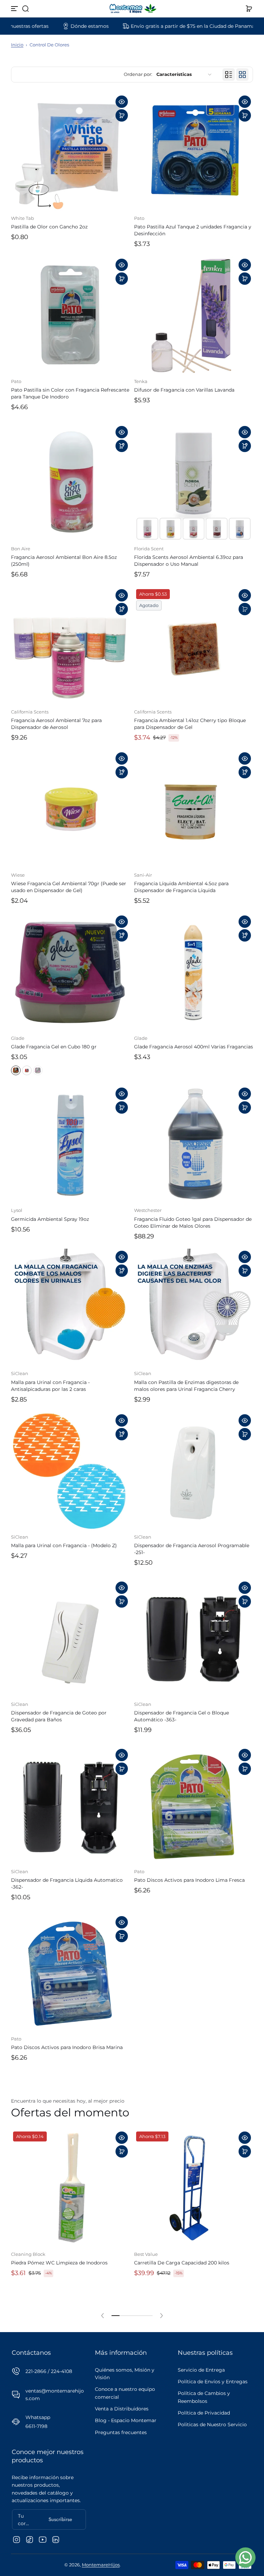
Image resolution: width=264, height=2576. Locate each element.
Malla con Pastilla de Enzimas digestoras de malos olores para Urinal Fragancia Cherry (186, 1386)
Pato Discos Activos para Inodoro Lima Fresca (189, 1880)
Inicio (17, 45)
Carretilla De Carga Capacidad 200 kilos (182, 2263)
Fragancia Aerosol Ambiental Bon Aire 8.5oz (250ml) (64, 561)
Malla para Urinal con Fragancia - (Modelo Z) (64, 1545)
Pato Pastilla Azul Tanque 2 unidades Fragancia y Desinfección (193, 230)
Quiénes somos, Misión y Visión (125, 2374)
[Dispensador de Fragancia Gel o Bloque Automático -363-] (194, 1639)
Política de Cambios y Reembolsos (204, 2397)
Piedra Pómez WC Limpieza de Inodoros (59, 2263)
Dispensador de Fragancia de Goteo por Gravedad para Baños (59, 1716)
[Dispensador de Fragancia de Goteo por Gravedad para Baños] (70, 1639)
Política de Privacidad (204, 2413)
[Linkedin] (56, 2540)
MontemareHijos (101, 2565)
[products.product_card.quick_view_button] (122, 102)
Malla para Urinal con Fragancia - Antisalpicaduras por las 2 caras (50, 1386)
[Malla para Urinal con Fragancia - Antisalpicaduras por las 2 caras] (70, 1308)
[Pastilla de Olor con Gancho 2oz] (70, 153)
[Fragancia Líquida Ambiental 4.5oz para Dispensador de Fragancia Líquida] (194, 810)
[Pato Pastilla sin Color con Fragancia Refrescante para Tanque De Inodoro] (70, 316)
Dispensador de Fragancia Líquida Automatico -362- (67, 1883)
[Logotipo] (132, 9)
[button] (25, 9)
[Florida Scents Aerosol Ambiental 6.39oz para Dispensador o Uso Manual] (194, 483)
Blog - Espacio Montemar (126, 2420)
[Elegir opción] (122, 446)
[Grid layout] (242, 75)
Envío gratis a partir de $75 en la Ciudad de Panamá (133, 26)
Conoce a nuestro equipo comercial (125, 2393)
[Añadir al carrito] (122, 115)
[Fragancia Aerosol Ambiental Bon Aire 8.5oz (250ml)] (70, 483)
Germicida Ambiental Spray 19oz (50, 1219)
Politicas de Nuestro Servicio (212, 2425)
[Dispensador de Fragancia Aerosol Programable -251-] (194, 1472)
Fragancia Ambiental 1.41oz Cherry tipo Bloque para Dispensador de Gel (190, 724)
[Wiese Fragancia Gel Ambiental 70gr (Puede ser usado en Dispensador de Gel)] (70, 810)
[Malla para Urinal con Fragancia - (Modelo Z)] (70, 1472)
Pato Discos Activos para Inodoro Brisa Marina (67, 2047)
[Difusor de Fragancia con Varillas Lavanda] (194, 316)
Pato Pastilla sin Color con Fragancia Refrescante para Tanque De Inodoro (70, 393)
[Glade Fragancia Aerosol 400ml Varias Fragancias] (194, 973)
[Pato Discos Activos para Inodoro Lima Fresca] (194, 1806)
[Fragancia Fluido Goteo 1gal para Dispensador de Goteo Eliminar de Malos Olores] (194, 1145)
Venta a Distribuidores (122, 2409)
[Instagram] (16, 2540)
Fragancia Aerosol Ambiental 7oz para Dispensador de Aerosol (56, 724)
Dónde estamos (30, 26)
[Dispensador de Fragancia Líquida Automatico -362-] (70, 1806)
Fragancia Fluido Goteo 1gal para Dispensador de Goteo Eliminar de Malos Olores (193, 1223)
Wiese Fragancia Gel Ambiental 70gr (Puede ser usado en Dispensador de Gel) (69, 887)
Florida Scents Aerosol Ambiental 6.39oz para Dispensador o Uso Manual (189, 561)
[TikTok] (30, 2540)
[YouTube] (43, 2540)
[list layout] (229, 75)
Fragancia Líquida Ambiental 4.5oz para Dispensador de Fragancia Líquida (181, 887)
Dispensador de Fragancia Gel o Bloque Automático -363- (181, 1716)
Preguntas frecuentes (121, 2432)
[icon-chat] (245, 2557)
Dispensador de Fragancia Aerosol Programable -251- (192, 1549)
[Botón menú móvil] (15, 9)
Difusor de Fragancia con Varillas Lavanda (184, 390)
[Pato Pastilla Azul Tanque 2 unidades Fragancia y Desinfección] (194, 153)
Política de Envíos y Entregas (213, 2382)
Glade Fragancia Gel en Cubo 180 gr (54, 1047)
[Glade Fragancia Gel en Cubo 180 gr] (70, 973)
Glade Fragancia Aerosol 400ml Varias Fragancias (194, 1047)
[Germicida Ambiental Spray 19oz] (70, 1145)
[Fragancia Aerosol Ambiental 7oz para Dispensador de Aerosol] (70, 646)
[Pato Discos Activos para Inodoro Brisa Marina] (70, 1973)
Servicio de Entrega (201, 2370)
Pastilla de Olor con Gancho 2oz (49, 227)
